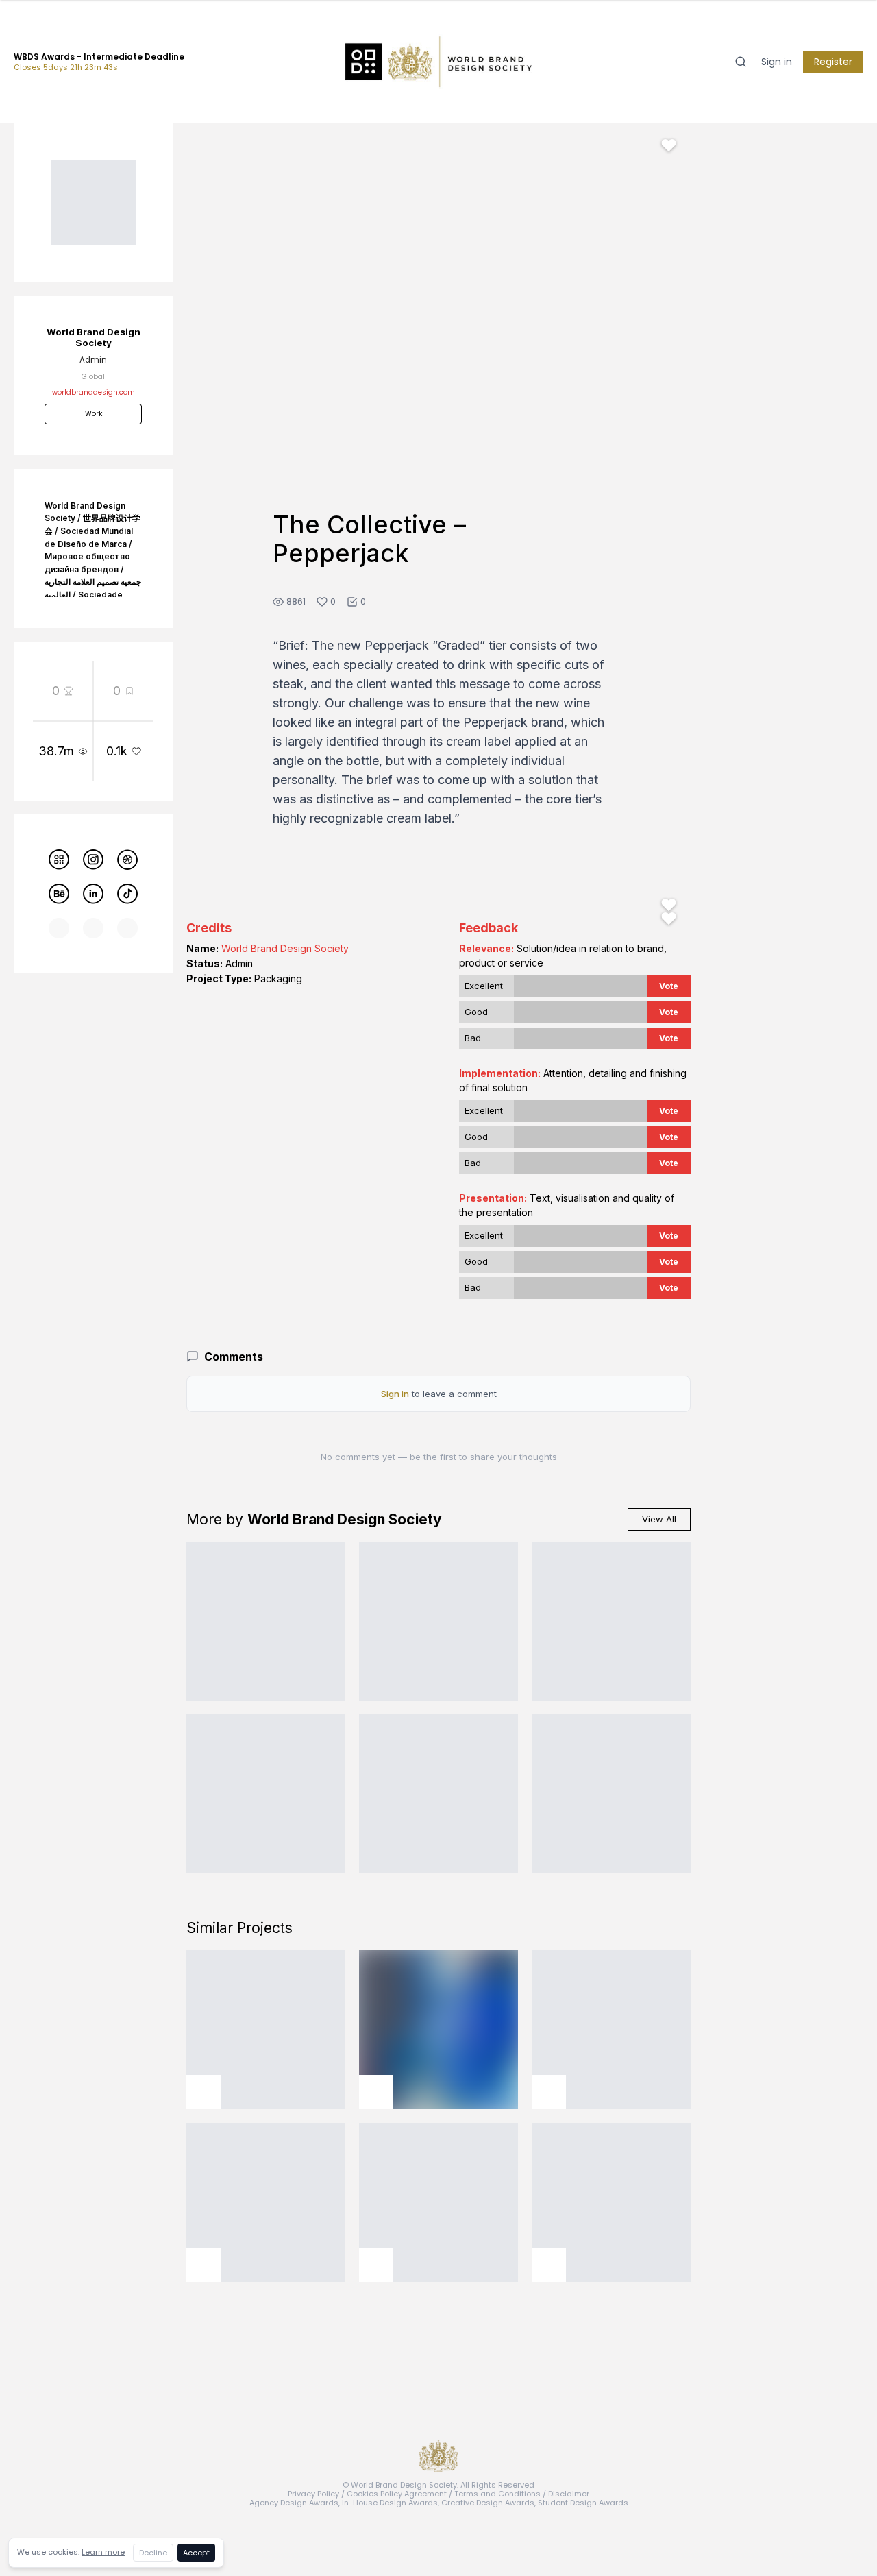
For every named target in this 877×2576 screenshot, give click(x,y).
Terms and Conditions (497, 2494)
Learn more (103, 2552)
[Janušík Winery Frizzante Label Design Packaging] (611, 1621)
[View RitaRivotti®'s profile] (376, 2092)
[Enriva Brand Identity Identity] (438, 1621)
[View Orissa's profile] (376, 2265)
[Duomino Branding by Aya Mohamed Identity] (611, 1794)
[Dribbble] (127, 860)
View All (659, 1519)
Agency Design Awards (294, 2503)
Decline (153, 2553)
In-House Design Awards (390, 2503)
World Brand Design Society (285, 948)
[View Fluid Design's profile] (549, 2092)
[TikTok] (127, 894)
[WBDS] (59, 860)
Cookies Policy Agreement (397, 2494)
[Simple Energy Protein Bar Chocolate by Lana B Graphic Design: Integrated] (266, 1621)
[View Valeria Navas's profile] (203, 2265)
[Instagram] (93, 860)
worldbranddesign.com (94, 392)
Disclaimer (569, 2494)
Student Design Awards (583, 2503)
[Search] (741, 62)
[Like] (669, 145)
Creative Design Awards (488, 2503)
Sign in (777, 62)
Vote (669, 986)
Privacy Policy (313, 2494)
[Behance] (59, 894)
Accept (196, 2553)
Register (833, 62)
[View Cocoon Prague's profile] (549, 2265)
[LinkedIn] (93, 894)
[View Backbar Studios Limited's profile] (203, 2092)
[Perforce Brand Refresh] (266, 1794)
